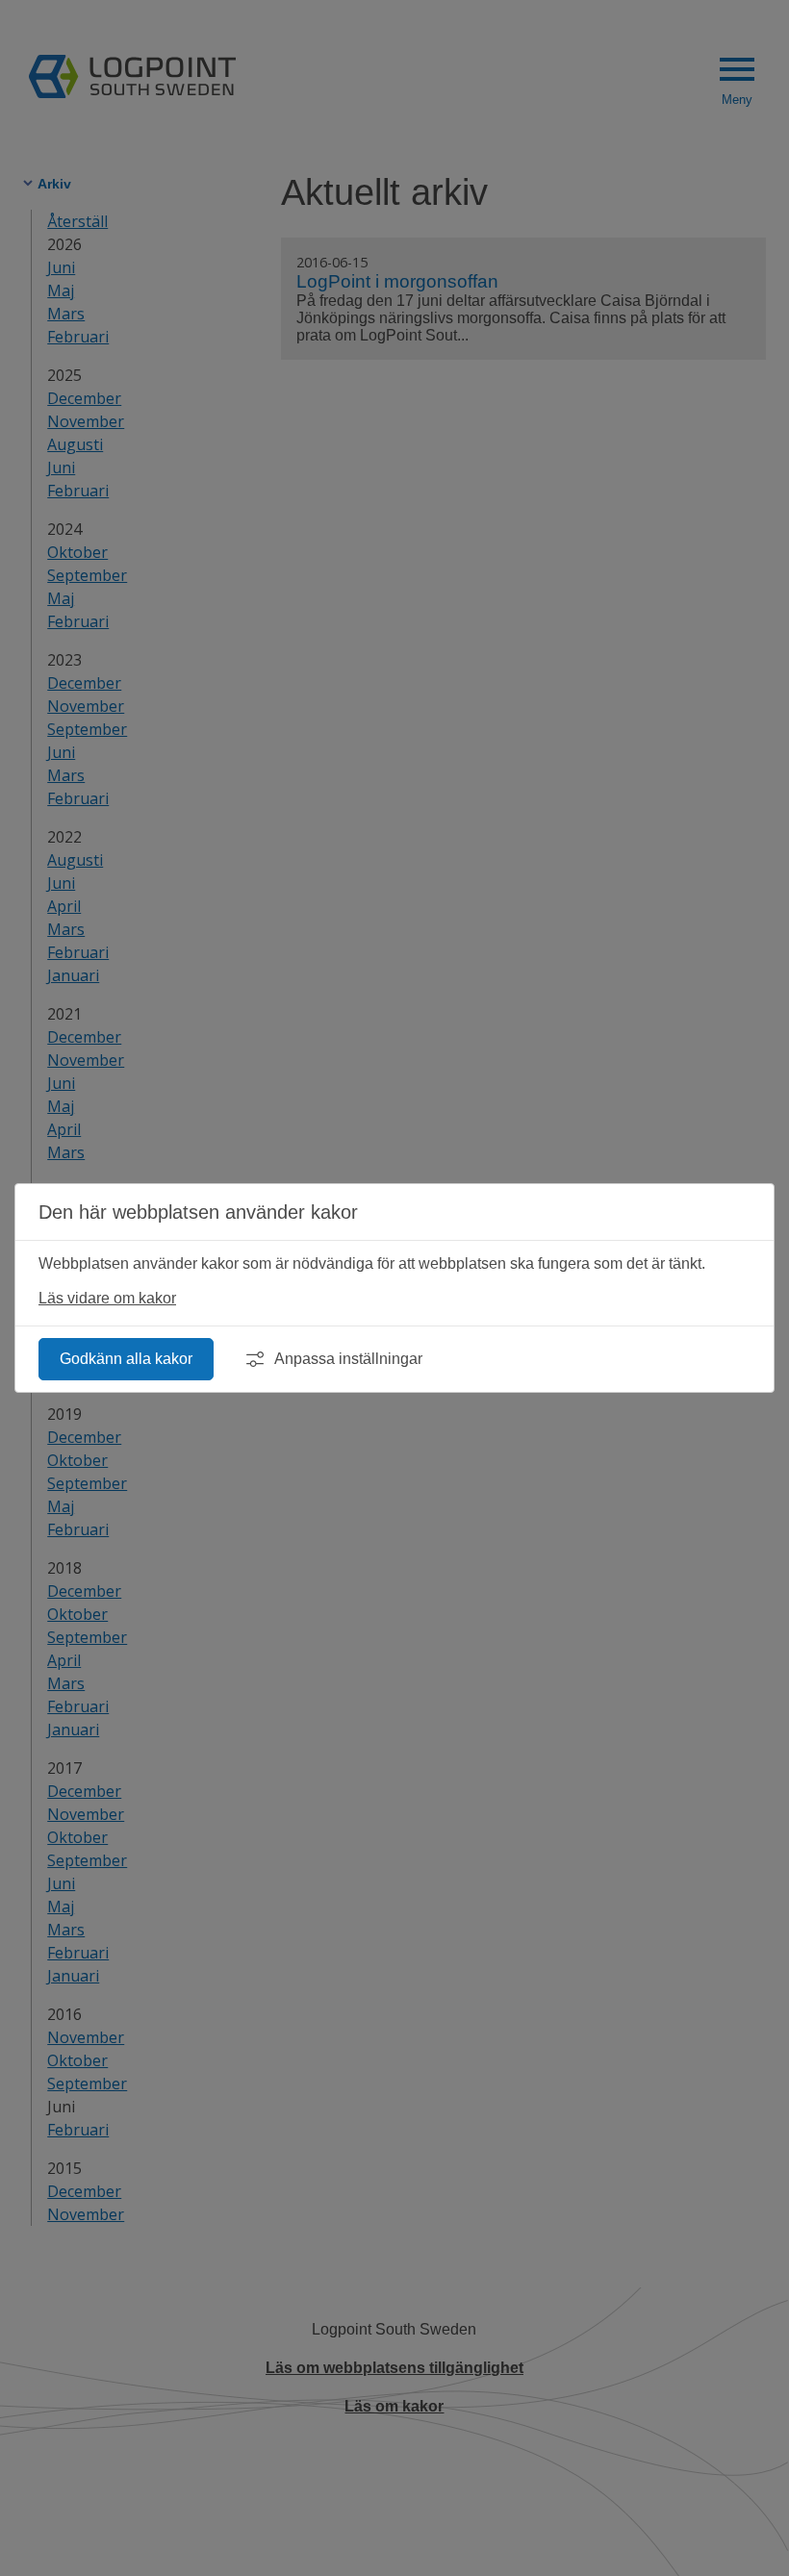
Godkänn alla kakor (126, 1359)
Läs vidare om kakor (107, 1298)
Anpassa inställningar (348, 1359)
